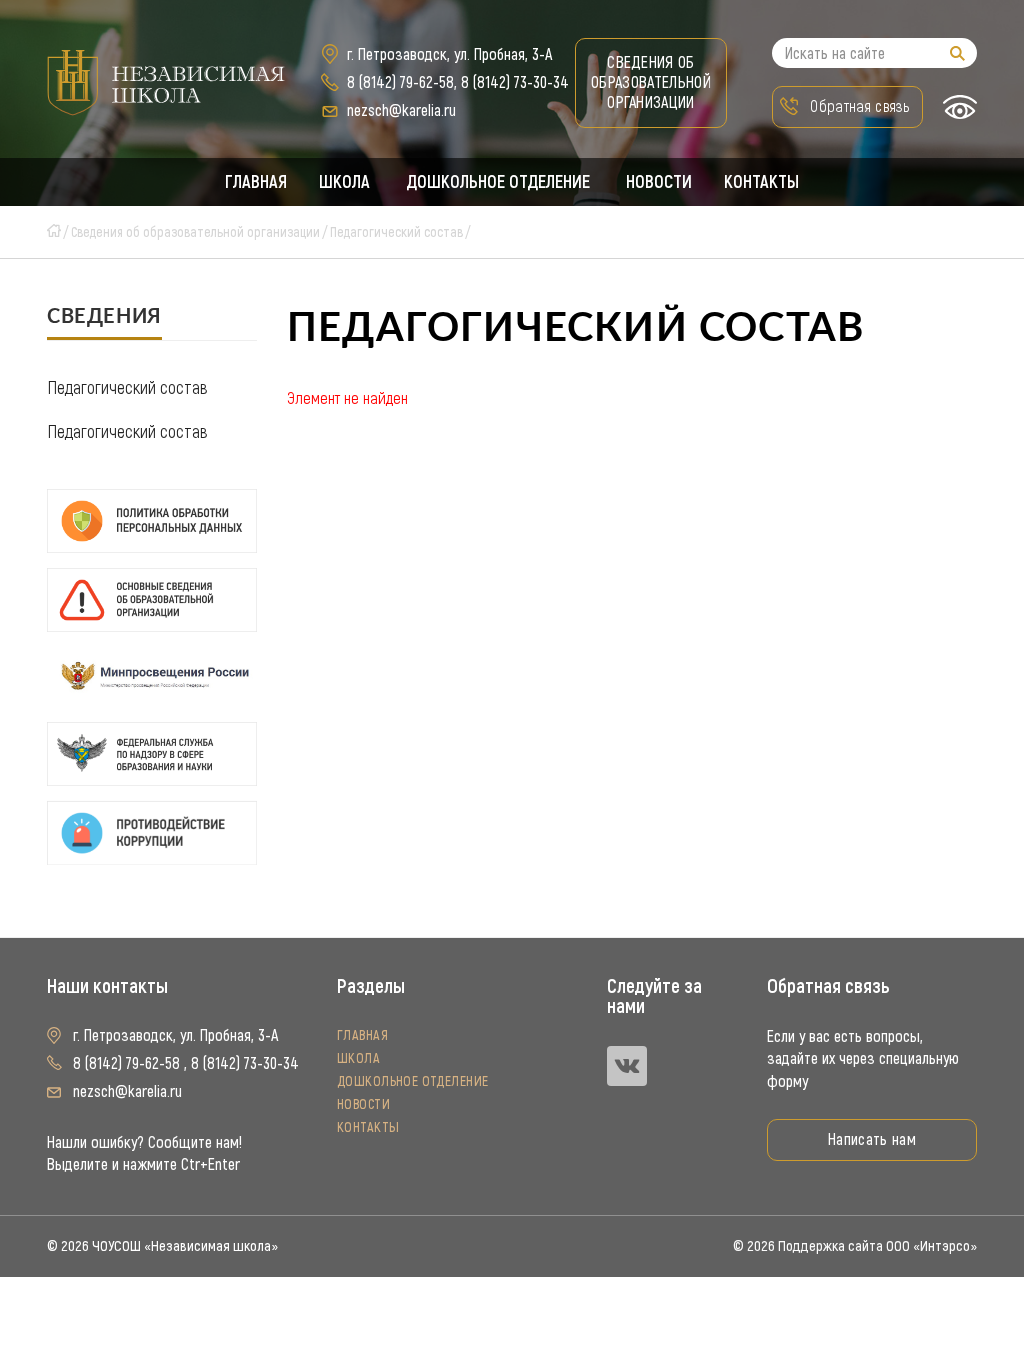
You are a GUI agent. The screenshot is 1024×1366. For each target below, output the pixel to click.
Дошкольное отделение (498, 182)
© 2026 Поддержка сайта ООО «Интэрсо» (855, 1246)
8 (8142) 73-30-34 (515, 82)
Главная (256, 182)
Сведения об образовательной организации (651, 82)
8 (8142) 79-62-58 (400, 82)
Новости (659, 182)
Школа (344, 182)
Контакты (761, 182)
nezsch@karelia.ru (401, 110)
